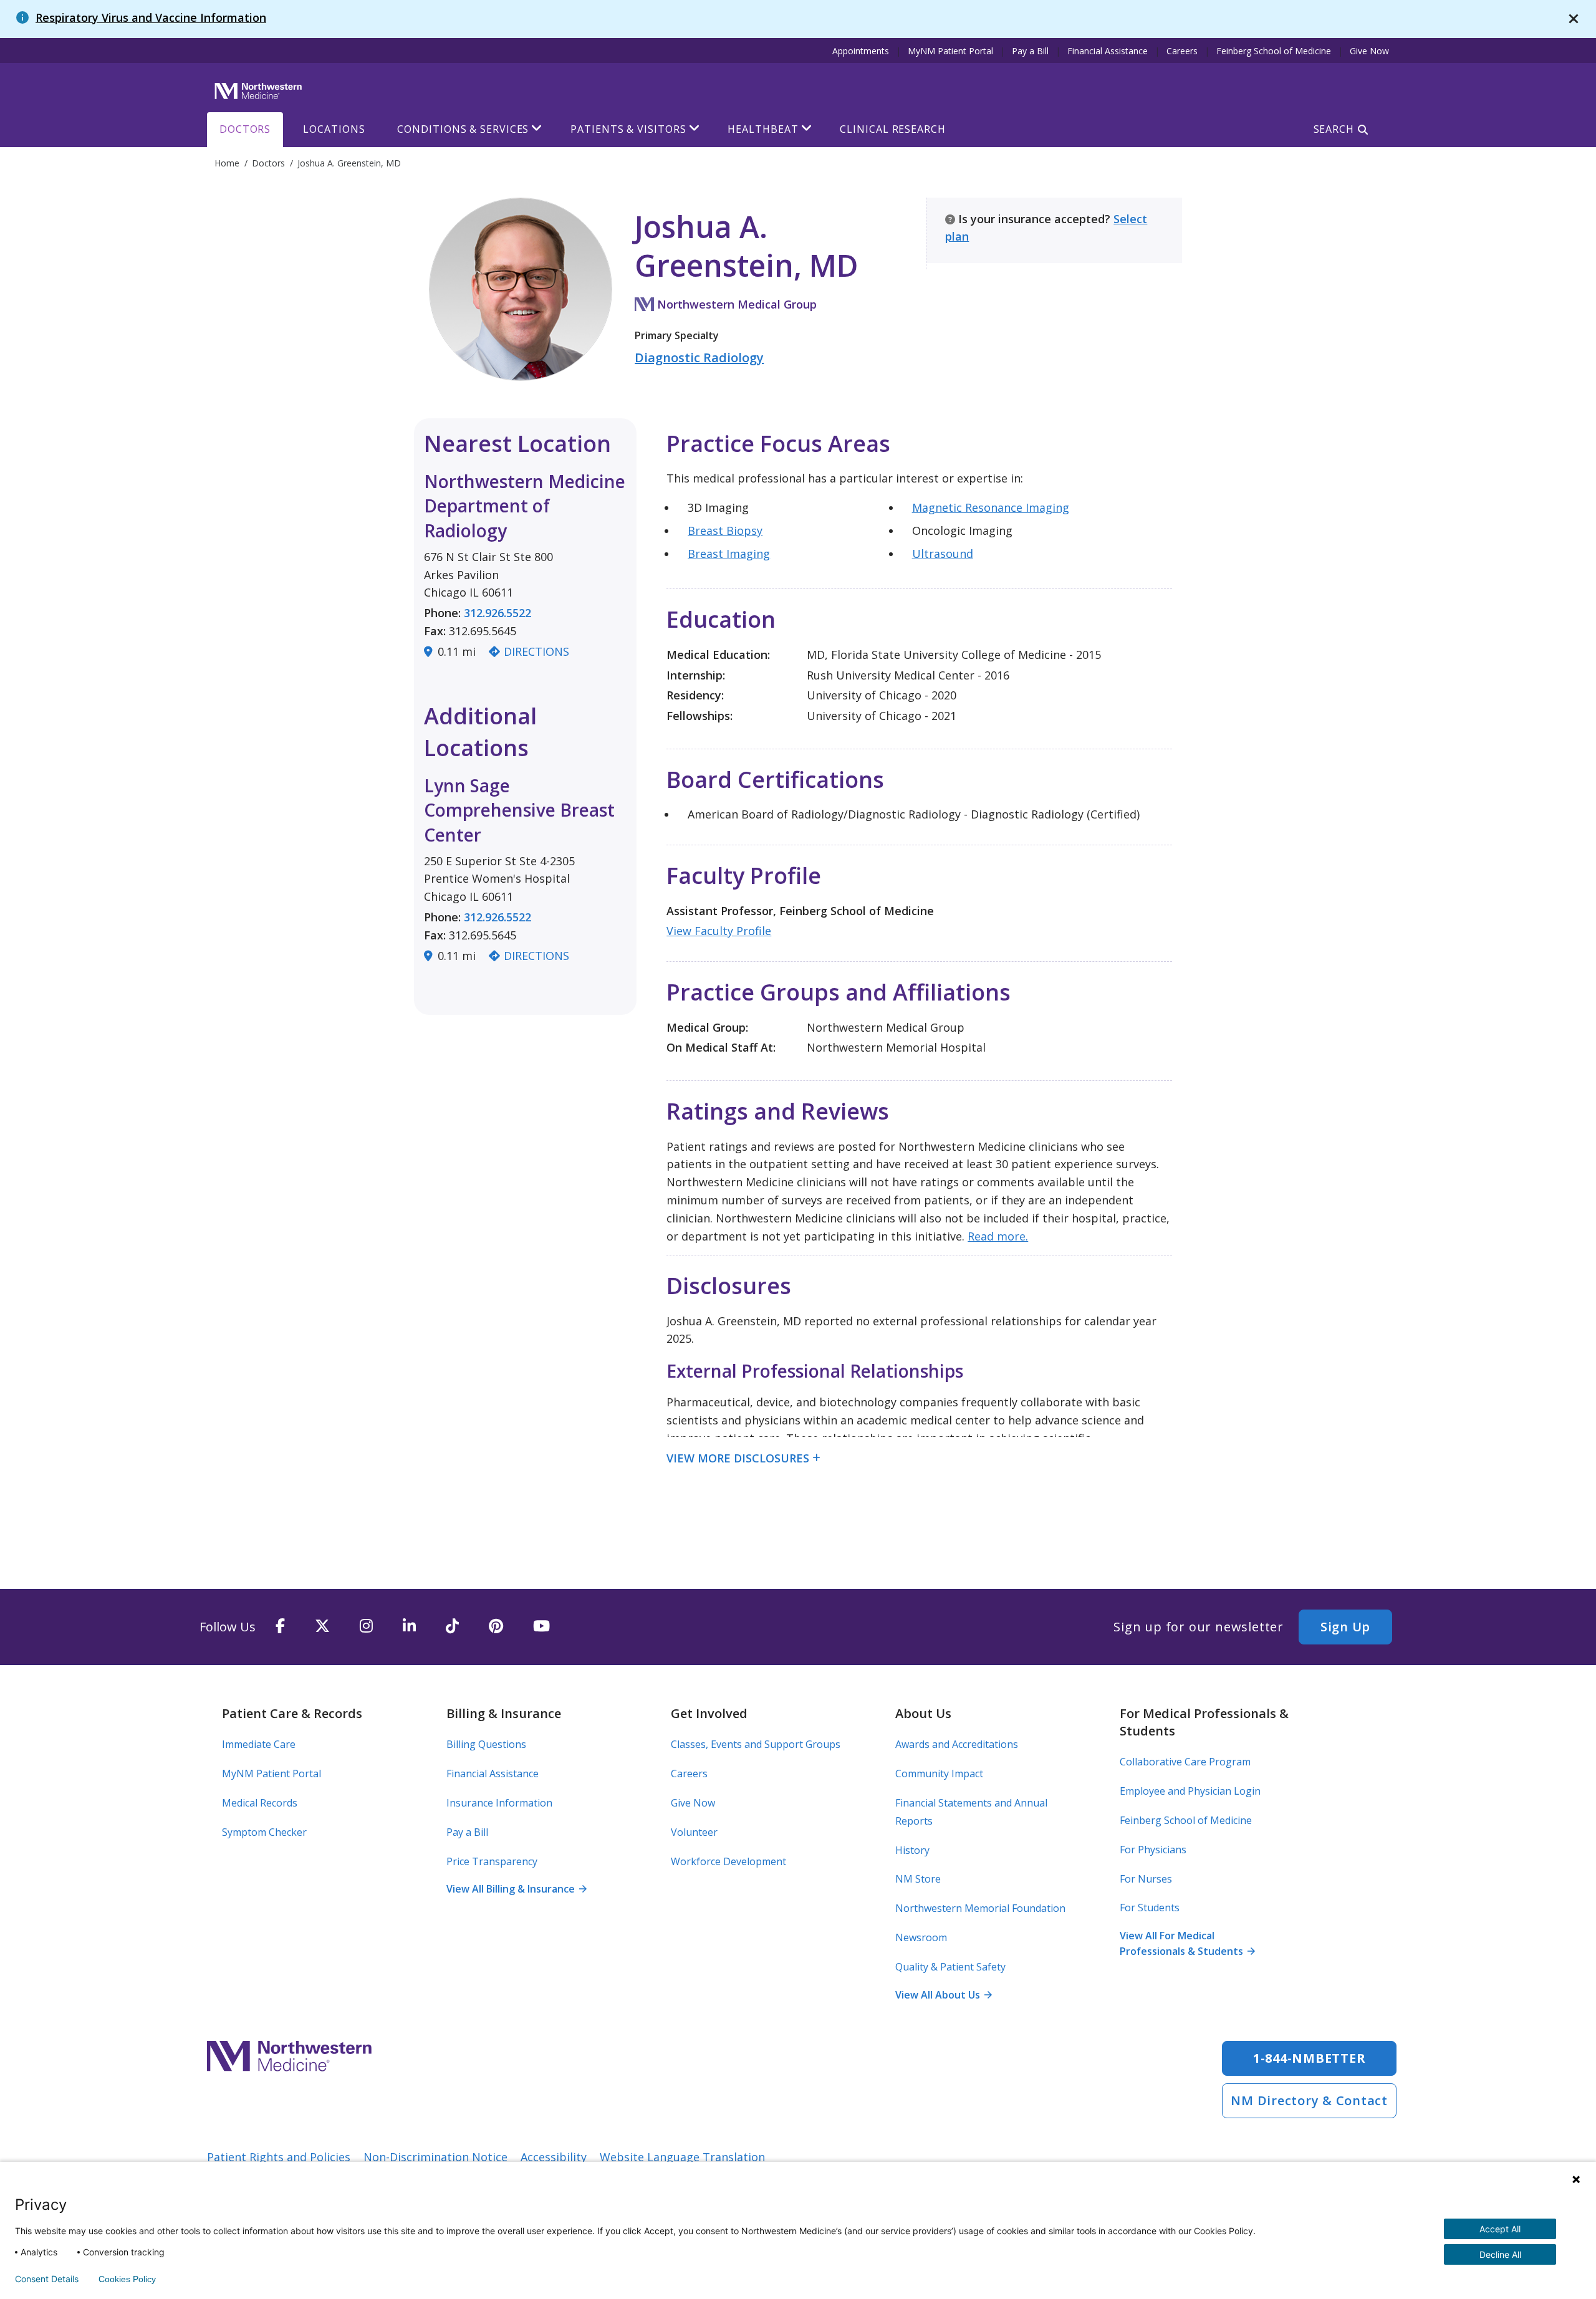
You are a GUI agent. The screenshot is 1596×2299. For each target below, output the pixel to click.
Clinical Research (892, 129)
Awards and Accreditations (957, 1744)
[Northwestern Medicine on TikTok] (452, 1627)
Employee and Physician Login (1190, 1791)
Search (1334, 129)
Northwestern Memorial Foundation (980, 1908)
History (912, 1850)
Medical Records (260, 1803)
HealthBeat (763, 129)
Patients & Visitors (628, 129)
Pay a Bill (1030, 51)
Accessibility (554, 2157)
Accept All (1500, 2229)
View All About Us (943, 1995)
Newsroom (921, 1937)
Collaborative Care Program (1185, 1762)
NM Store (918, 1879)
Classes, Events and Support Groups (756, 1744)
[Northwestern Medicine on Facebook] (280, 1627)
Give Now (1369, 51)
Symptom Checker (264, 1832)
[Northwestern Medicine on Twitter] (322, 1627)
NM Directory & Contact (1309, 2100)
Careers (1182, 51)
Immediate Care (259, 1744)
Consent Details (47, 2279)
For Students (1150, 1908)
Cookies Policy (127, 2279)
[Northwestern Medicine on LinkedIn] (409, 1627)
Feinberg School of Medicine (1274, 51)
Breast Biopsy (725, 530)
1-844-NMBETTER (1310, 2058)
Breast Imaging (729, 554)
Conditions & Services (463, 129)
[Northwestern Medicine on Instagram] (366, 1627)
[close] (1574, 19)
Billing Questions (486, 1744)
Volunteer (694, 1832)
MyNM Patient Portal (950, 51)
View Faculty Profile (719, 931)
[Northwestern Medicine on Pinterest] (496, 1627)
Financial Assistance (1108, 51)
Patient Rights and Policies (279, 2157)
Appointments (861, 51)
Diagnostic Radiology (699, 358)
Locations (334, 129)
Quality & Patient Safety (950, 1967)
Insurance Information (499, 1803)
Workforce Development (728, 1861)
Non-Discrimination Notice (435, 2157)
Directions (536, 651)
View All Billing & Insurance (516, 1889)
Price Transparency (492, 1861)
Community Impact (939, 1773)
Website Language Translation (682, 2157)
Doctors (245, 129)
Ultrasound (943, 554)
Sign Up (1345, 1627)
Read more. (998, 1236)
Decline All (1500, 2254)
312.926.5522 (498, 613)
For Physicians (1153, 1850)
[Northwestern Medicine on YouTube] (541, 1627)
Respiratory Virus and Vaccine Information (151, 17)
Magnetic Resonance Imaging (991, 507)
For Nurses (1146, 1879)
